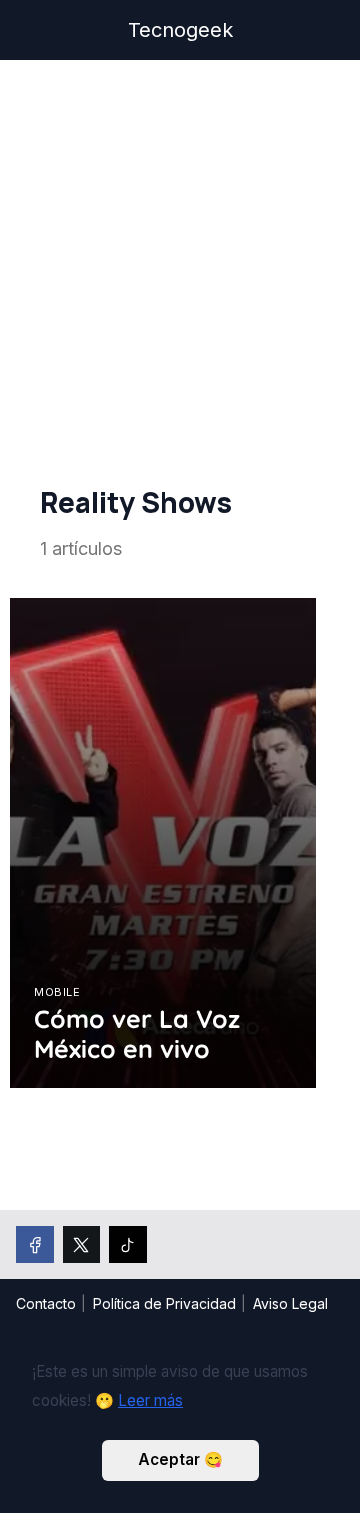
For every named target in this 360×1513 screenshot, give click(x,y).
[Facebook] (35, 1245)
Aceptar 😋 (180, 1459)
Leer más (150, 1400)
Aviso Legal (290, 1303)
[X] (82, 1245)
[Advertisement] (180, 281)
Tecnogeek (180, 30)
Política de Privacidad (164, 1303)
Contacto (46, 1303)
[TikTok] (128, 1245)
